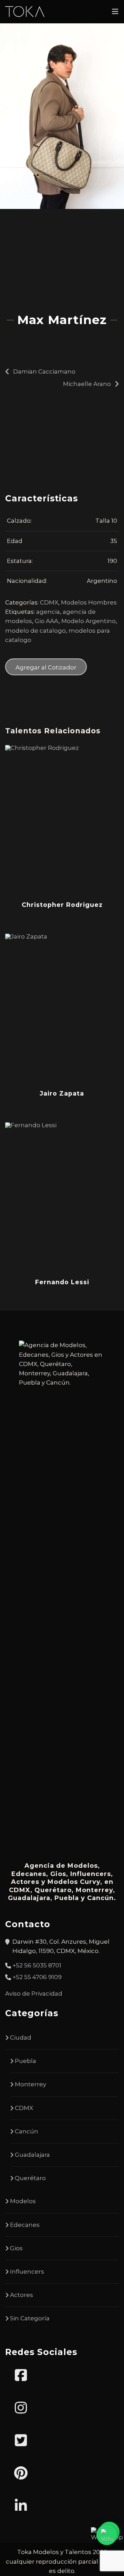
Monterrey (30, 2084)
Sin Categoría (30, 2318)
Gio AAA (47, 621)
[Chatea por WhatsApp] (107, 2535)
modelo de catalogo (35, 631)
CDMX (49, 602)
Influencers (27, 2272)
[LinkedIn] (21, 2506)
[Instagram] (21, 2408)
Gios (16, 2248)
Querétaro (30, 2178)
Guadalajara (32, 2155)
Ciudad (21, 2038)
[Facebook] (21, 2375)
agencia (48, 612)
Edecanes (25, 2225)
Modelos (23, 2201)
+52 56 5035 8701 (37, 1965)
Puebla (25, 2061)
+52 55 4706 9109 (37, 1977)
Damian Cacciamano (44, 371)
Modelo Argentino (89, 621)
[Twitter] (21, 2441)
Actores (22, 2295)
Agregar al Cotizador (46, 667)
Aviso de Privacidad (34, 1994)
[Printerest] (21, 2473)
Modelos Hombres (89, 602)
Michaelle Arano (87, 384)
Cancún (27, 2131)
